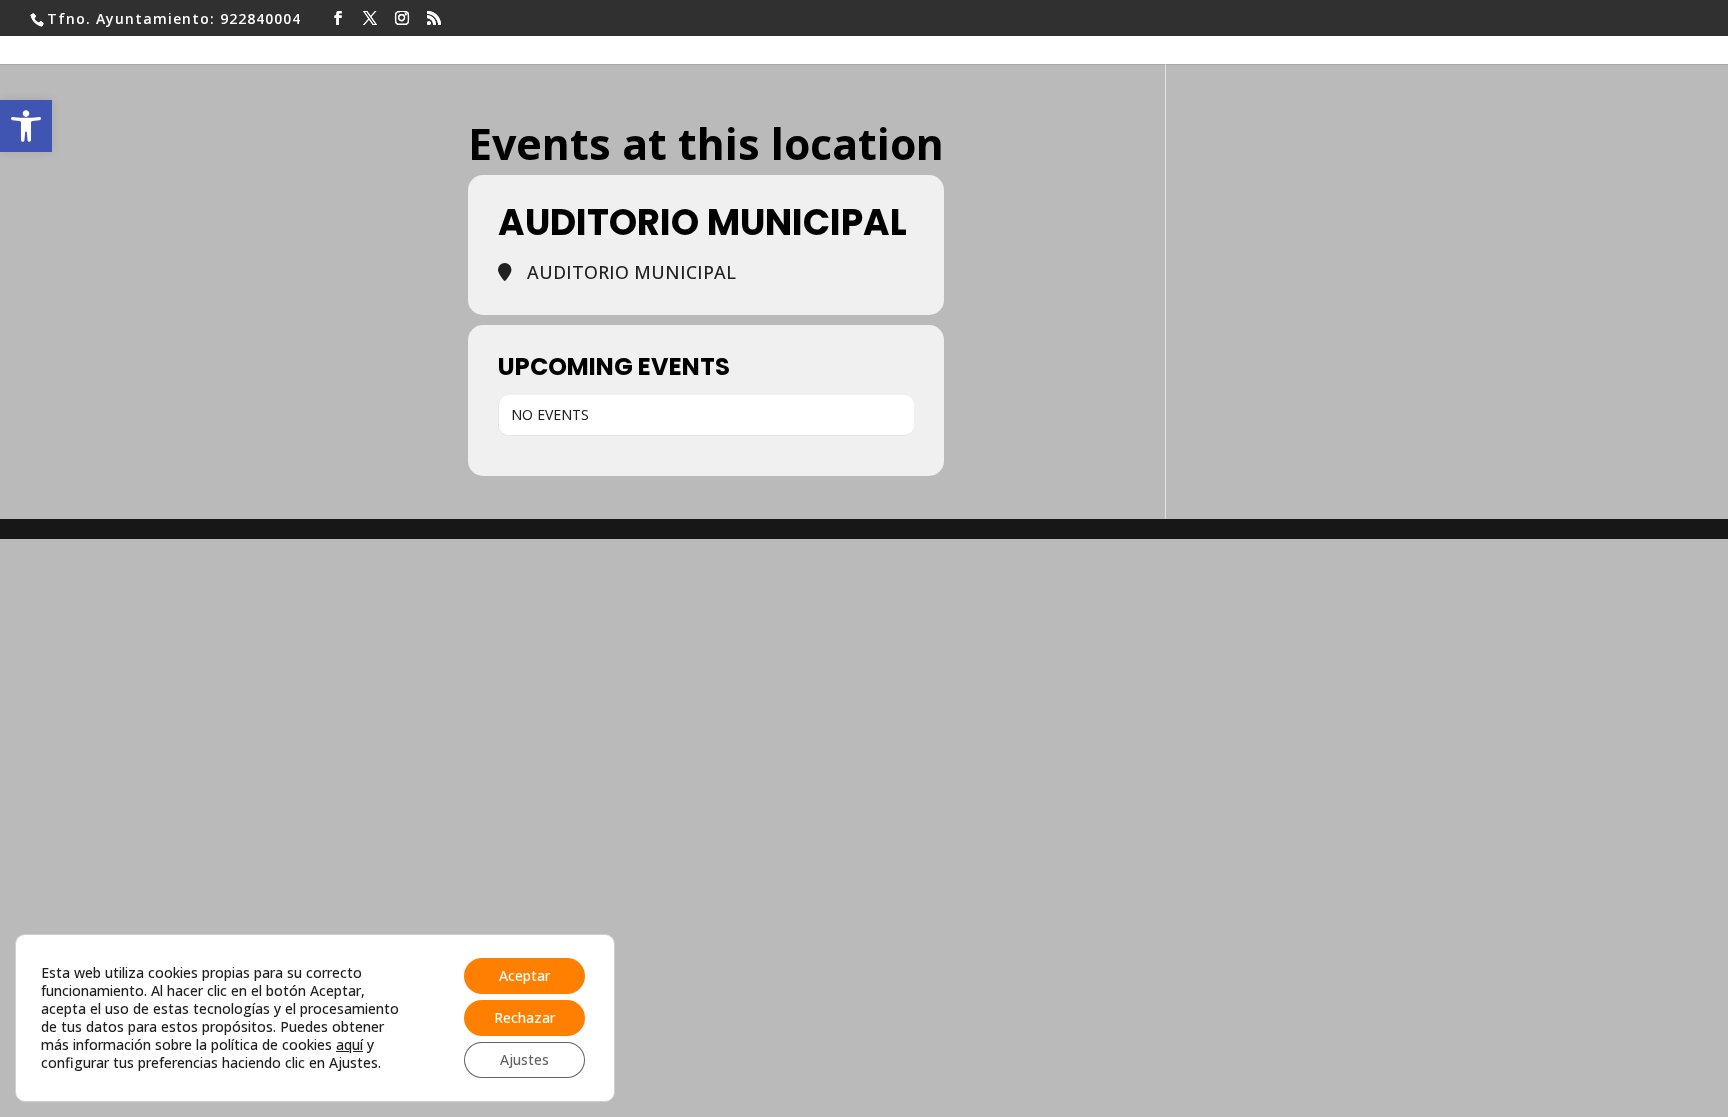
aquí (349, 1044)
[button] (26, 126)
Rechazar (524, 1017)
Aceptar (524, 975)
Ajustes (524, 1059)
